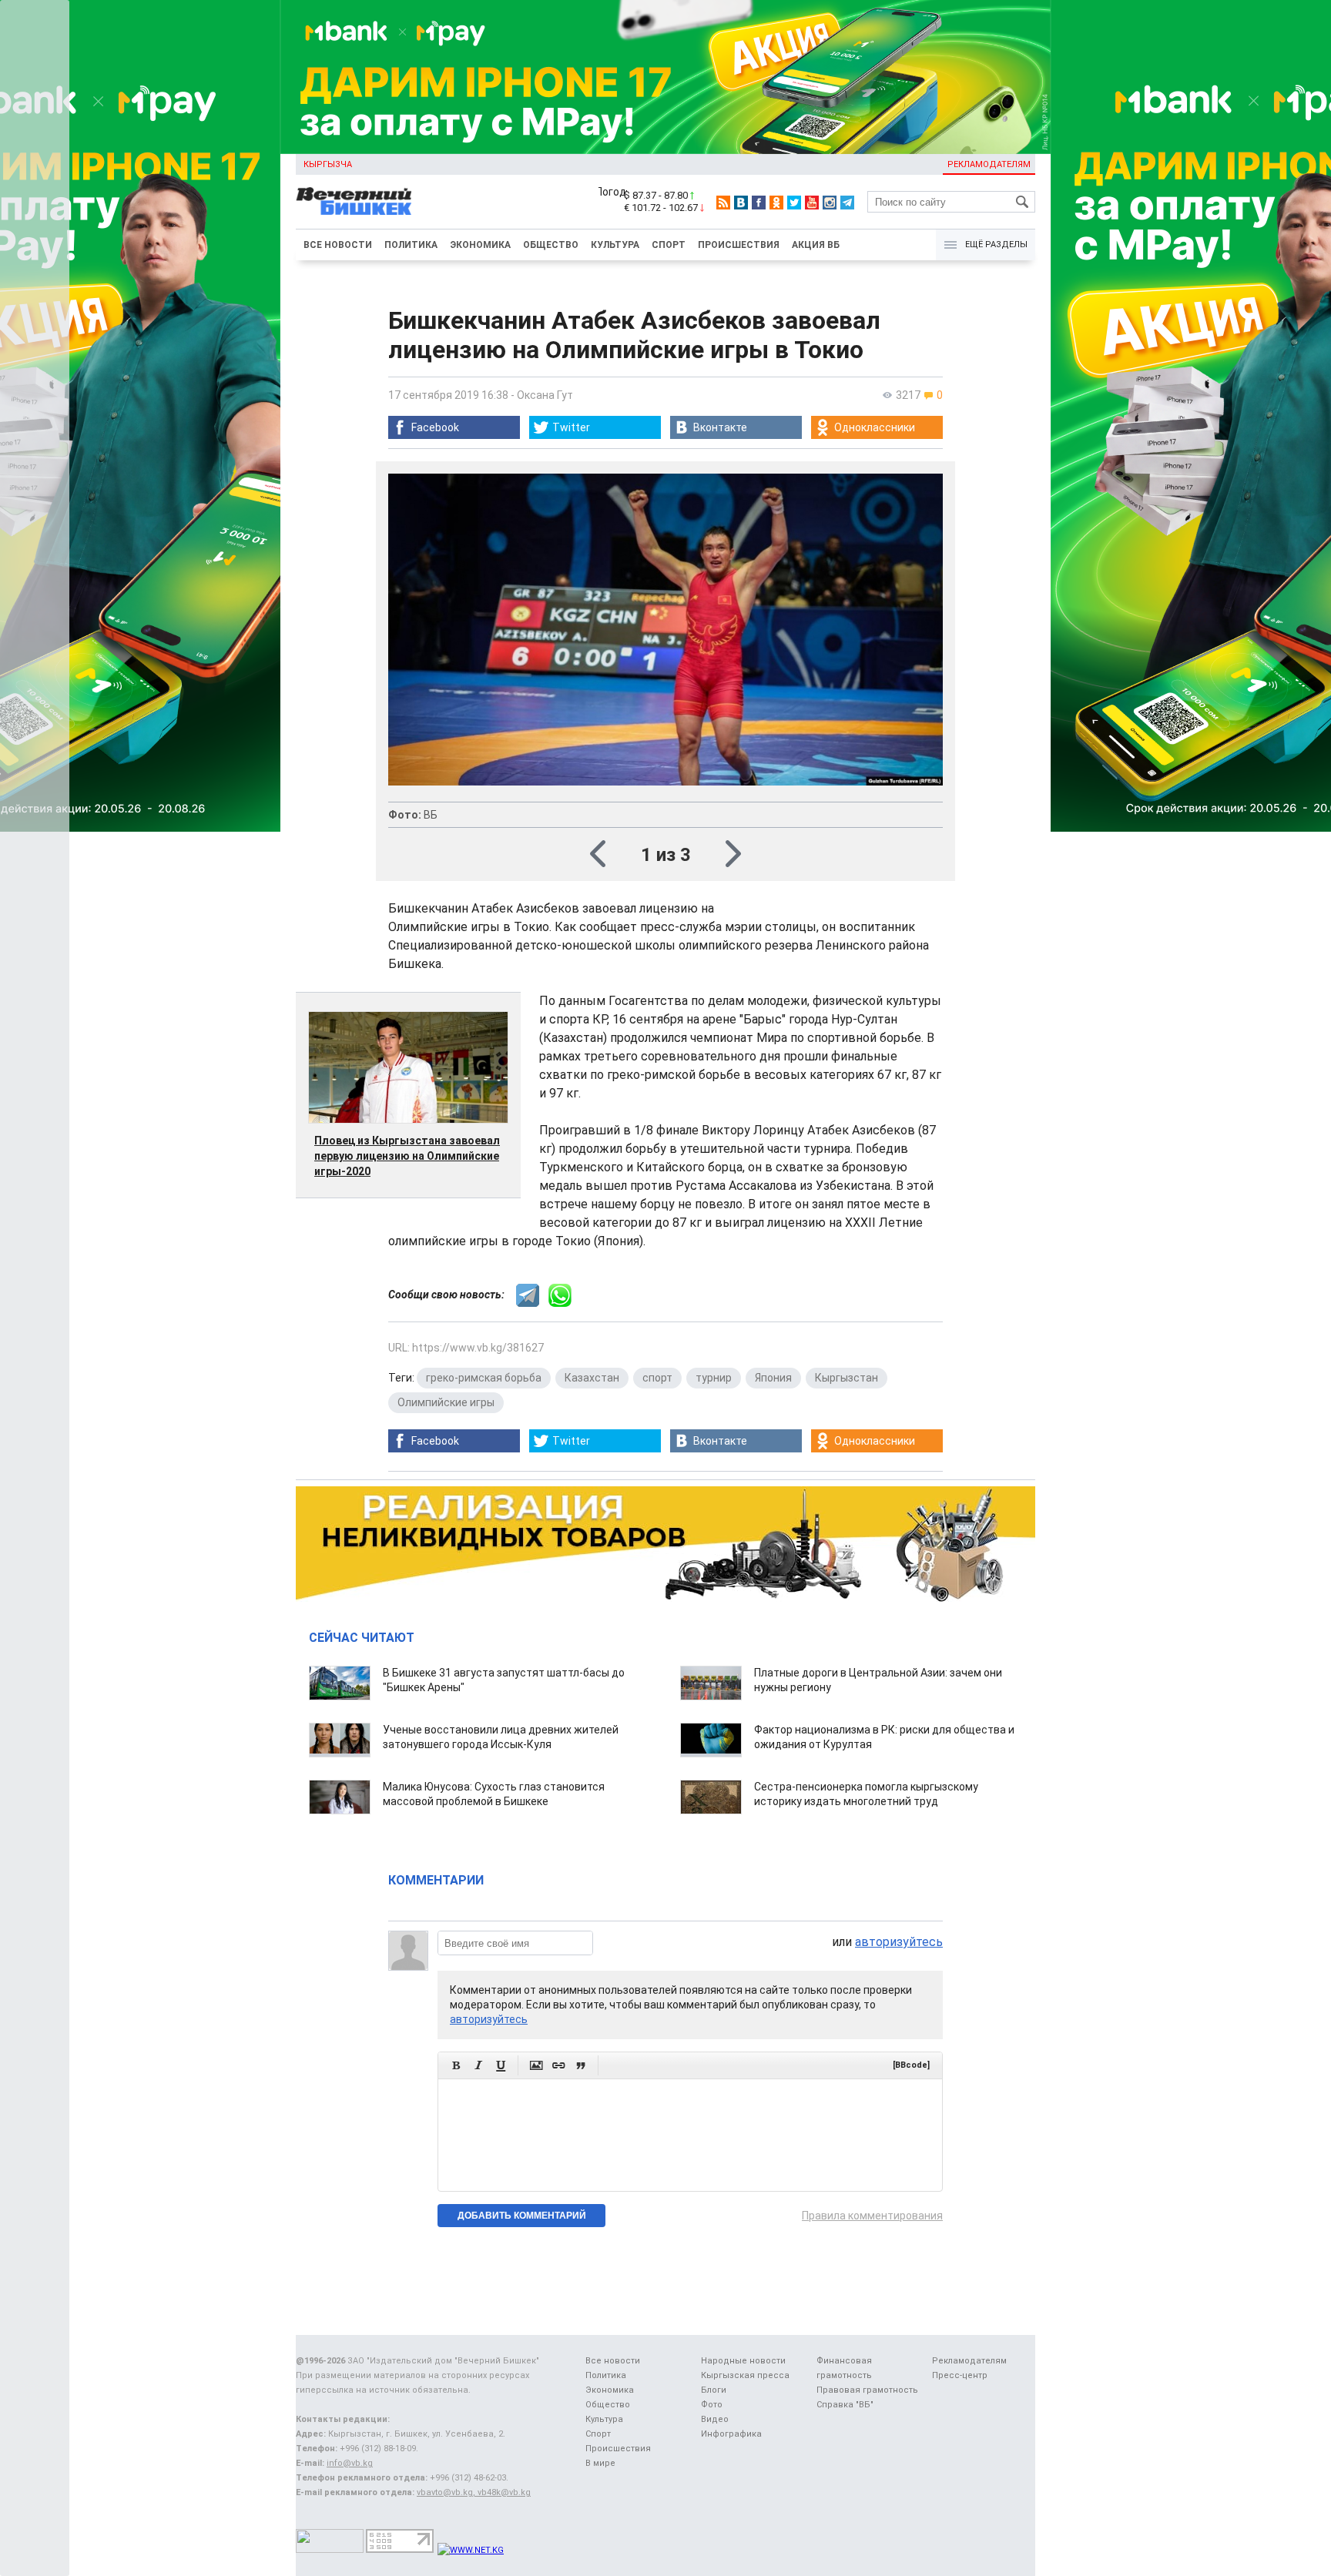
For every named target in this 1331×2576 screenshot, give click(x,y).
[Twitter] (794, 203)
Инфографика (731, 2434)
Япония (773, 1378)
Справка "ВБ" (845, 2405)
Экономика (480, 245)
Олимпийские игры (446, 1402)
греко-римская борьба (484, 1378)
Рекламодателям (989, 164)
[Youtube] (812, 203)
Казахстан (592, 1378)
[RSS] (723, 203)
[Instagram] (830, 203)
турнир (714, 1378)
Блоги (714, 2390)
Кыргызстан (847, 1378)
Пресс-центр (960, 2375)
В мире (600, 2463)
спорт (657, 1378)
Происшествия (739, 245)
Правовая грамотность (867, 2390)
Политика (411, 245)
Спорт (669, 245)
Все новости (338, 245)
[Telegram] (847, 203)
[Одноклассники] (776, 203)
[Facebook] (759, 203)
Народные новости (743, 2361)
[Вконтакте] (741, 203)
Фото (712, 2405)
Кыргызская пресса (745, 2375)
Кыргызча (328, 164)
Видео (715, 2419)
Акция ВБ (816, 245)
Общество (551, 245)
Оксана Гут (545, 395)
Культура (615, 245)
